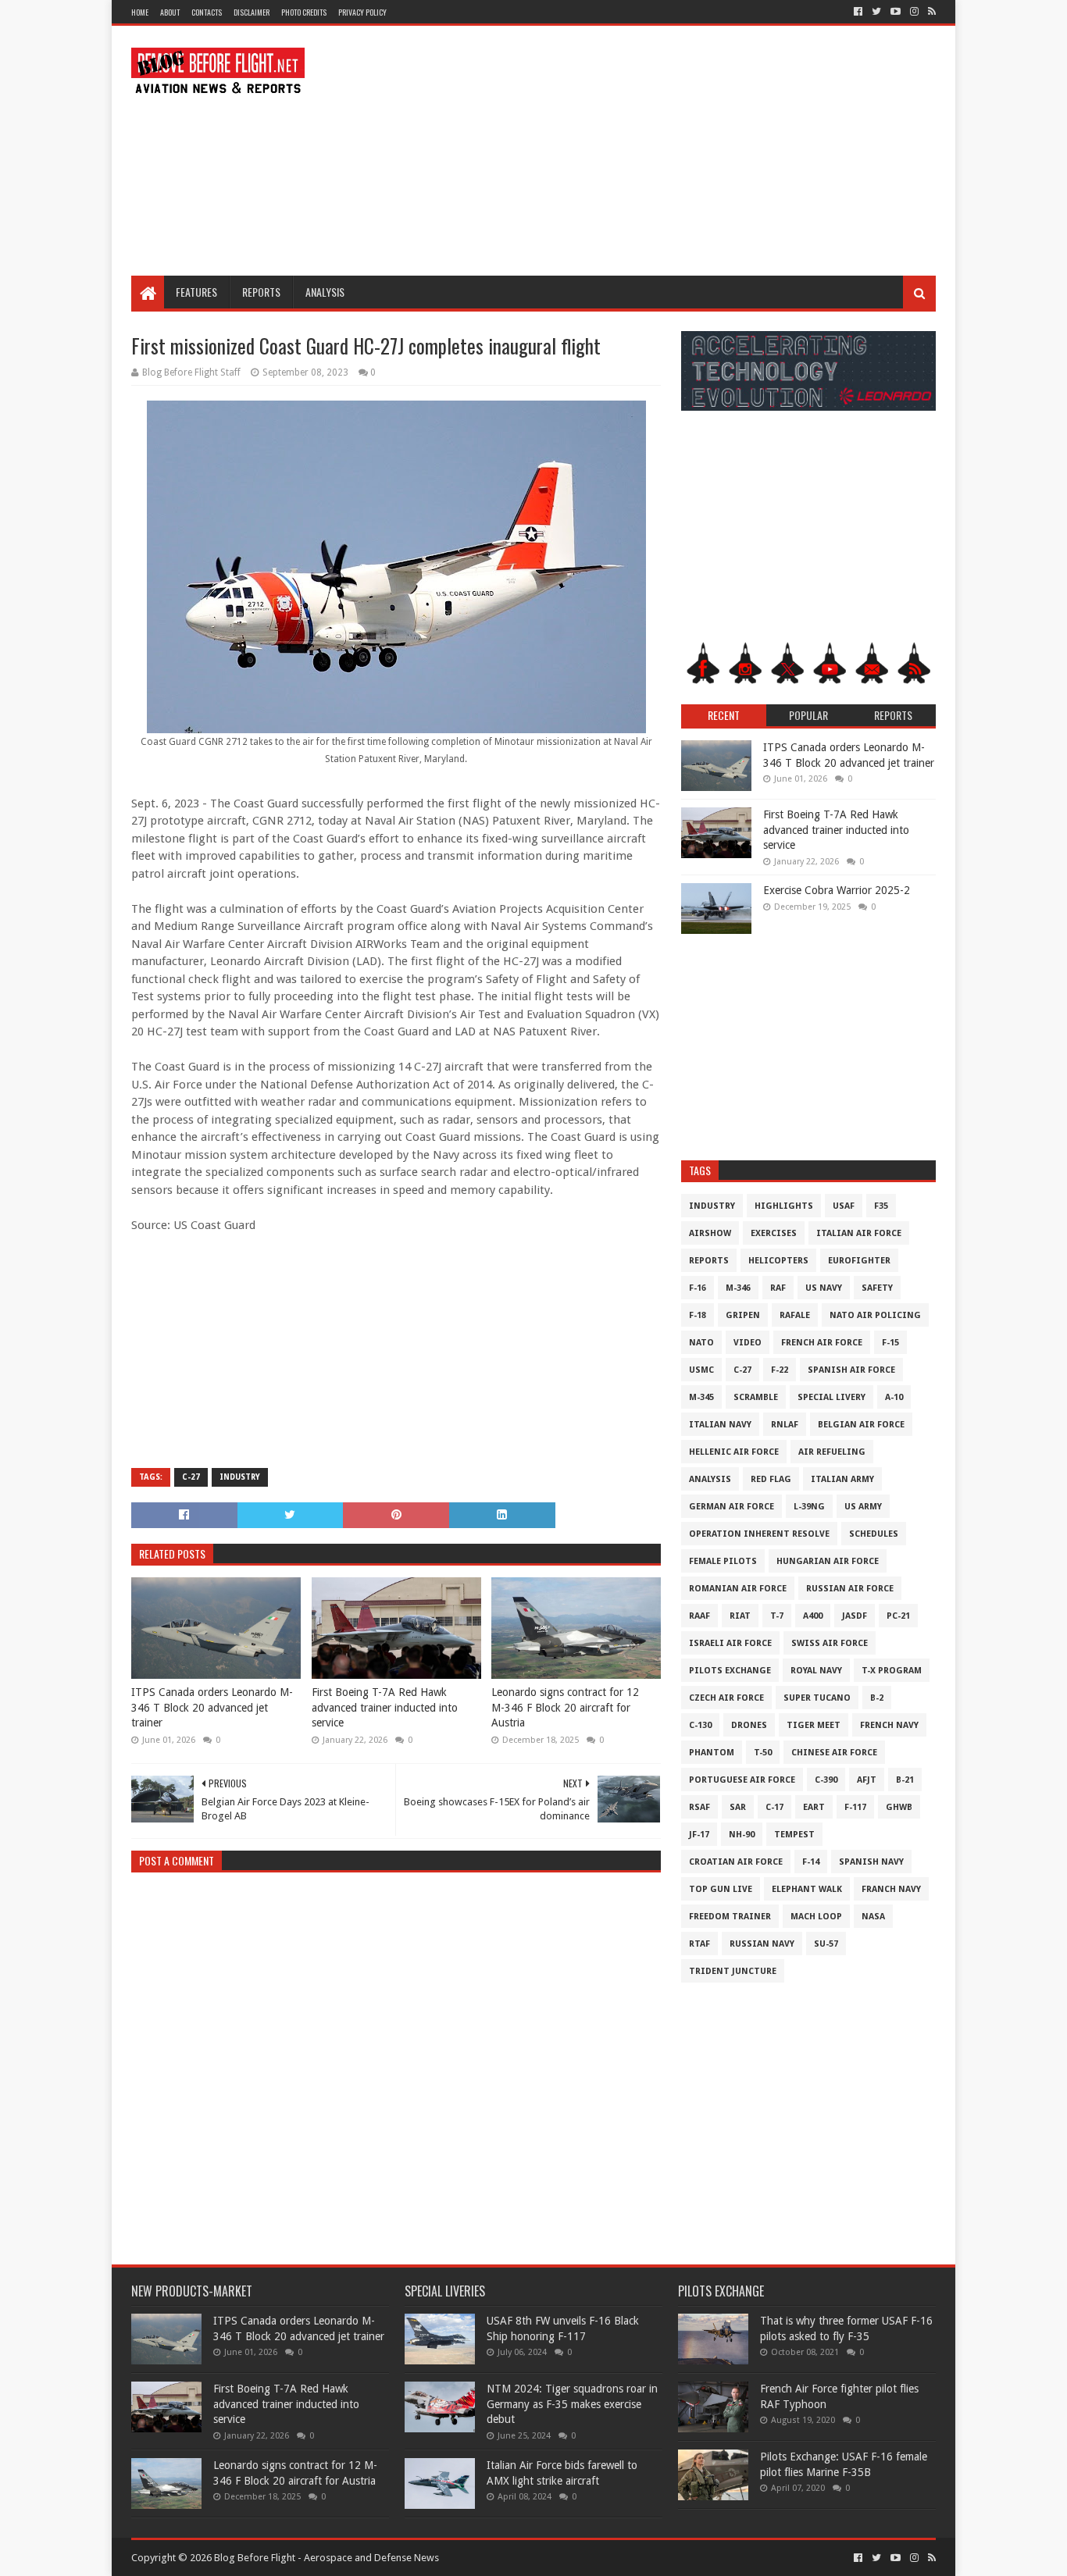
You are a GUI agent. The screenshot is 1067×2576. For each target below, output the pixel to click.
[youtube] (896, 12)
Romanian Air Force (738, 1589)
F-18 (698, 1315)
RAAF (699, 1616)
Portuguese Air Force (742, 1780)
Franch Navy (891, 1889)
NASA (873, 1917)
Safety (877, 1288)
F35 (881, 1206)
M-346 (738, 1288)
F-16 (698, 1288)
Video (748, 1343)
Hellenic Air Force (734, 1452)
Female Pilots (723, 1561)
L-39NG (809, 1507)
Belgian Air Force (861, 1425)
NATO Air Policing (875, 1315)
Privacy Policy (362, 12)
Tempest (794, 1835)
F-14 (811, 1862)
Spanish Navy (871, 1862)
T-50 (763, 1753)
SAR (738, 1807)
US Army (863, 1507)
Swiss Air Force (830, 1643)
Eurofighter (859, 1261)
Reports (261, 292)
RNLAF (785, 1425)
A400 (813, 1616)
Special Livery (831, 1397)
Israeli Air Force (730, 1643)
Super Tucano (817, 1698)
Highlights (784, 1206)
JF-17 (699, 1835)
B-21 (905, 1780)
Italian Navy (720, 1425)
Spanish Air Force (851, 1370)
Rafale (795, 1315)
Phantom (712, 1753)
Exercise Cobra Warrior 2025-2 (837, 890)
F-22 (780, 1370)
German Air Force (732, 1507)
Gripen (743, 1315)
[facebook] (858, 12)
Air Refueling (832, 1452)
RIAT (740, 1616)
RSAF (699, 1807)
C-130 (700, 1725)
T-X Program (892, 1671)
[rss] (930, 12)
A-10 (894, 1397)
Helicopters (778, 1261)
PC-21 (898, 1616)
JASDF (855, 1616)
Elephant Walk (807, 1889)
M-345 (701, 1397)
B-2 (877, 1698)
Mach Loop (816, 1917)
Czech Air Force (726, 1698)
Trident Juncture (733, 1971)
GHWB (899, 1807)
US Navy (824, 1288)
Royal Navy (816, 1671)
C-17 (774, 1807)
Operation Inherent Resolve (759, 1534)
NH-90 (742, 1835)
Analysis (325, 292)
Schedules (874, 1534)
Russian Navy (762, 1944)
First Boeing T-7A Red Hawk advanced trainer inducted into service (385, 1707)
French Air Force (822, 1343)
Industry (240, 1477)
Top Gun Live (721, 1889)
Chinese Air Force (834, 1753)
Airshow (710, 1233)
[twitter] (876, 12)
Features (196, 292)
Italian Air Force (859, 1233)
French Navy (889, 1725)
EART (814, 1807)
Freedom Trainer (730, 1917)
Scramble (756, 1397)
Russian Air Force (850, 1589)
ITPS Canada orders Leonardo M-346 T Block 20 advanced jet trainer (212, 1707)
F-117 (855, 1807)
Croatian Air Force (736, 1862)
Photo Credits (304, 12)
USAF (844, 1206)
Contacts (207, 12)
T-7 (777, 1616)
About (170, 12)
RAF (778, 1288)
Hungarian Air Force (828, 1561)
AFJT (867, 1780)
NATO (701, 1343)
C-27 (191, 1477)
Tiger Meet (814, 1725)
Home (140, 12)
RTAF (699, 1944)
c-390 (826, 1780)
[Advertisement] (651, 151)
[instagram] (914, 12)
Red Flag (771, 1479)
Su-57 (826, 1944)
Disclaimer (252, 12)
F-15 (890, 1343)
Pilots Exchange (730, 1671)
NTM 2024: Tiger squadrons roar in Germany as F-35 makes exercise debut (572, 2404)
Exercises (774, 1233)
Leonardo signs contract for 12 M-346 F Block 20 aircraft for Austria (565, 1707)
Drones (749, 1725)
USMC (701, 1370)
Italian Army (842, 1479)
